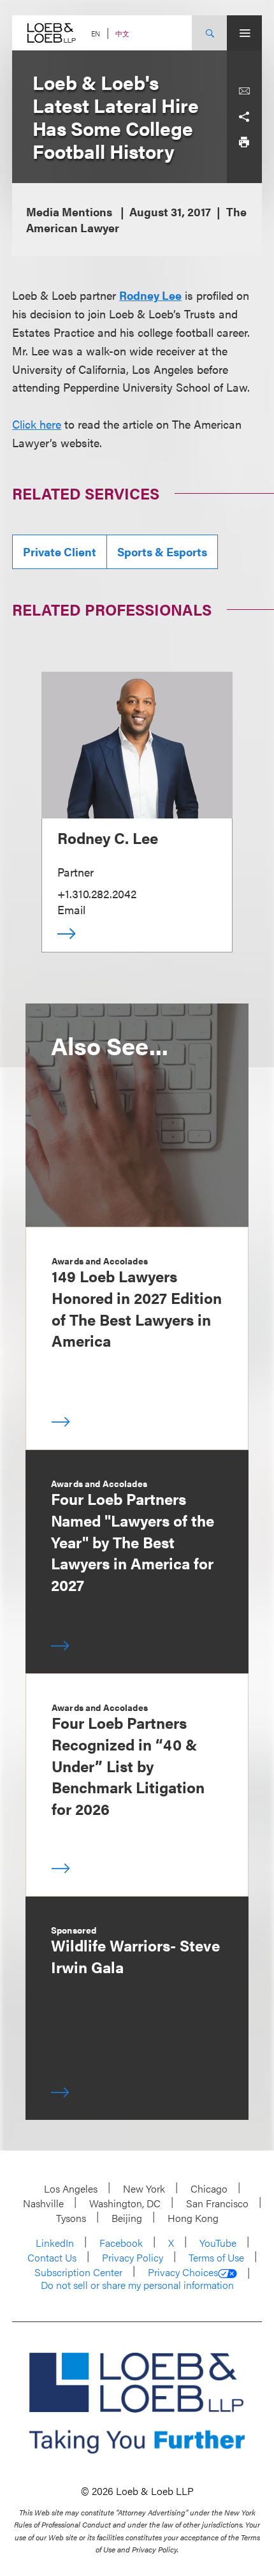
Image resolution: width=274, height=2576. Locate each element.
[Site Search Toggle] (209, 33)
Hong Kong (193, 2218)
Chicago (209, 2188)
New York (144, 2188)
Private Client (60, 551)
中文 (122, 33)
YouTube (218, 2243)
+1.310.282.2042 (97, 893)
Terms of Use (216, 2257)
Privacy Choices (183, 2272)
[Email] (244, 91)
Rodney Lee (150, 295)
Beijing (127, 2218)
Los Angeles (71, 2188)
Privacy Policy (133, 2257)
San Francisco (217, 2203)
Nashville (43, 2203)
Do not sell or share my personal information (137, 2285)
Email (71, 909)
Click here (37, 424)
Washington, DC (125, 2203)
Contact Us (52, 2257)
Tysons (71, 2218)
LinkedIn (55, 2243)
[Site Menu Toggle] (244, 33)
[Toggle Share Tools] (244, 117)
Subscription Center (78, 2272)
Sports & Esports (162, 551)
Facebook (121, 2243)
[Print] (244, 142)
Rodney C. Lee (108, 838)
